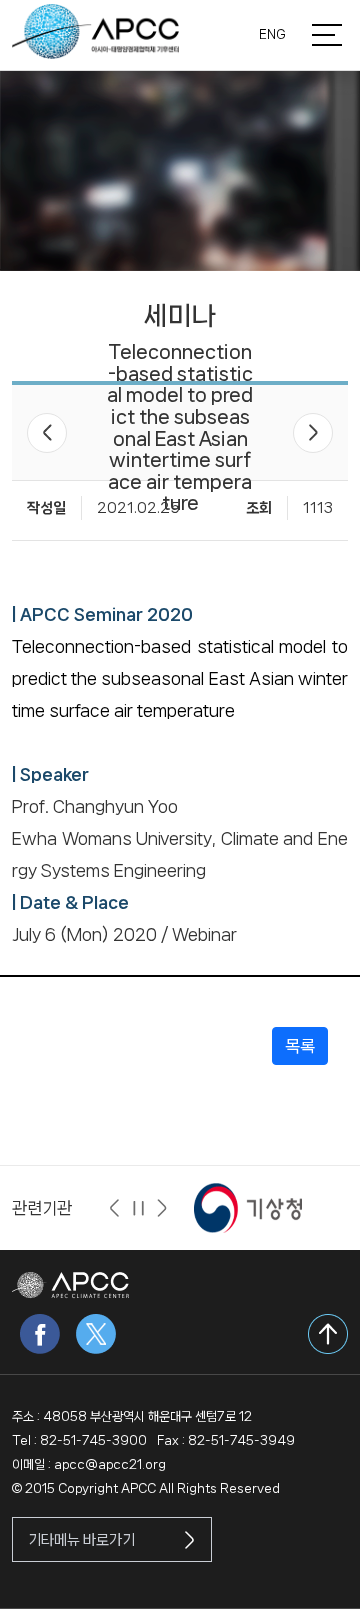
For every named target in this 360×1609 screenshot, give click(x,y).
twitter (96, 1334)
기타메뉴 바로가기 (81, 1540)
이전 (47, 433)
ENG (272, 34)
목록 (300, 1046)
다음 (313, 433)
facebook (40, 1334)
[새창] (248, 1207)
